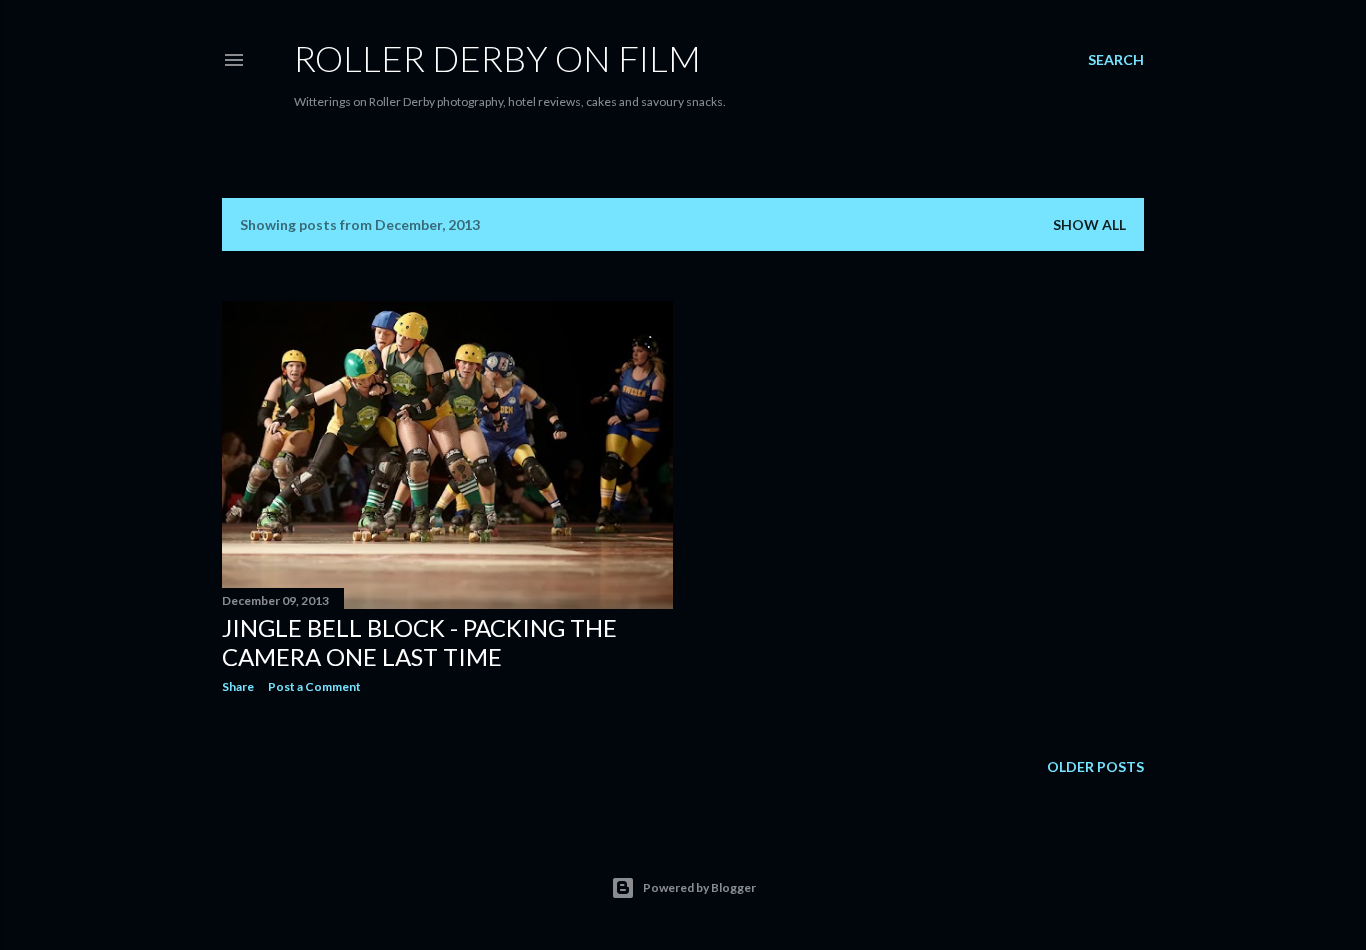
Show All (1089, 224)
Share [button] (238, 686)
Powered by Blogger (699, 887)
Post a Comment (314, 686)
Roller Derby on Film (497, 58)
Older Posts (1095, 766)
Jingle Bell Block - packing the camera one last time (419, 642)
